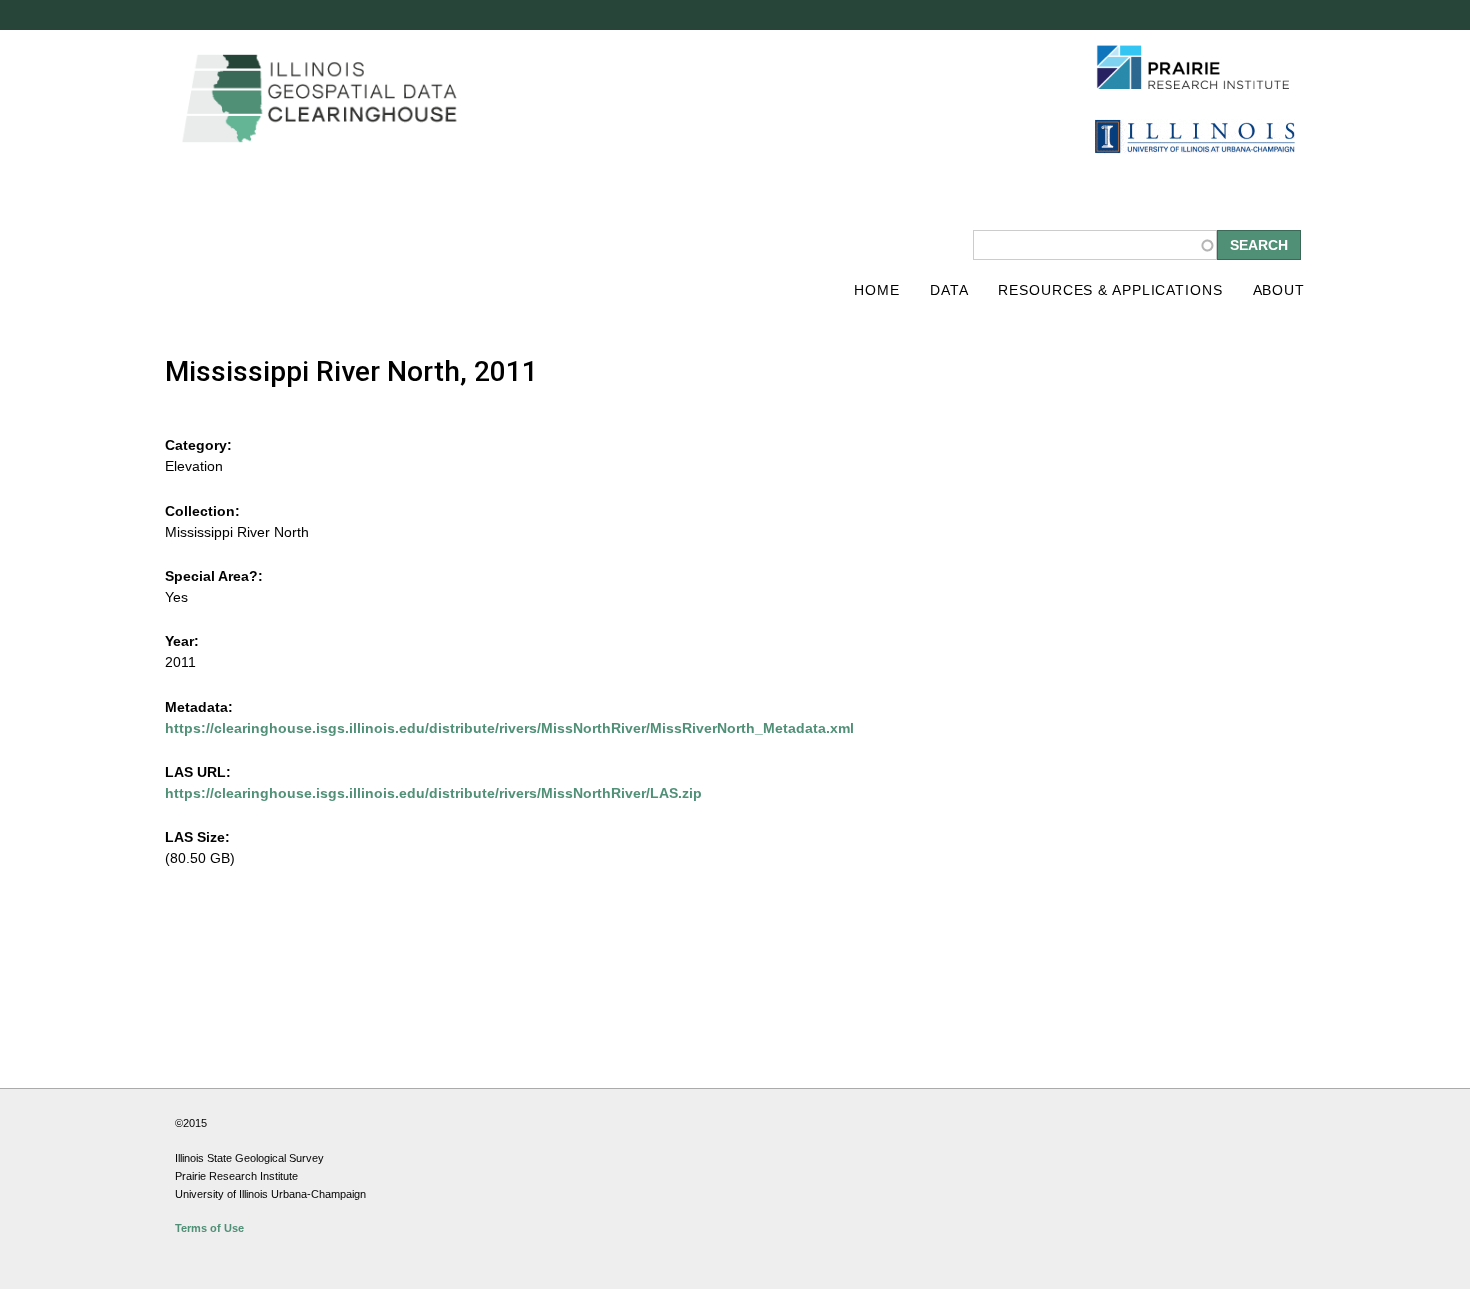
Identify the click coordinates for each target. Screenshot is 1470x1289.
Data (949, 290)
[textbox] (1095, 245)
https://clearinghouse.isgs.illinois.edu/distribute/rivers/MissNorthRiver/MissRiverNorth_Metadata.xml (509, 728)
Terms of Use (209, 1228)
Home (877, 290)
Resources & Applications (1110, 290)
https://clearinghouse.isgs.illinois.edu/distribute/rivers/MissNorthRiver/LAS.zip (433, 793)
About (1279, 290)
